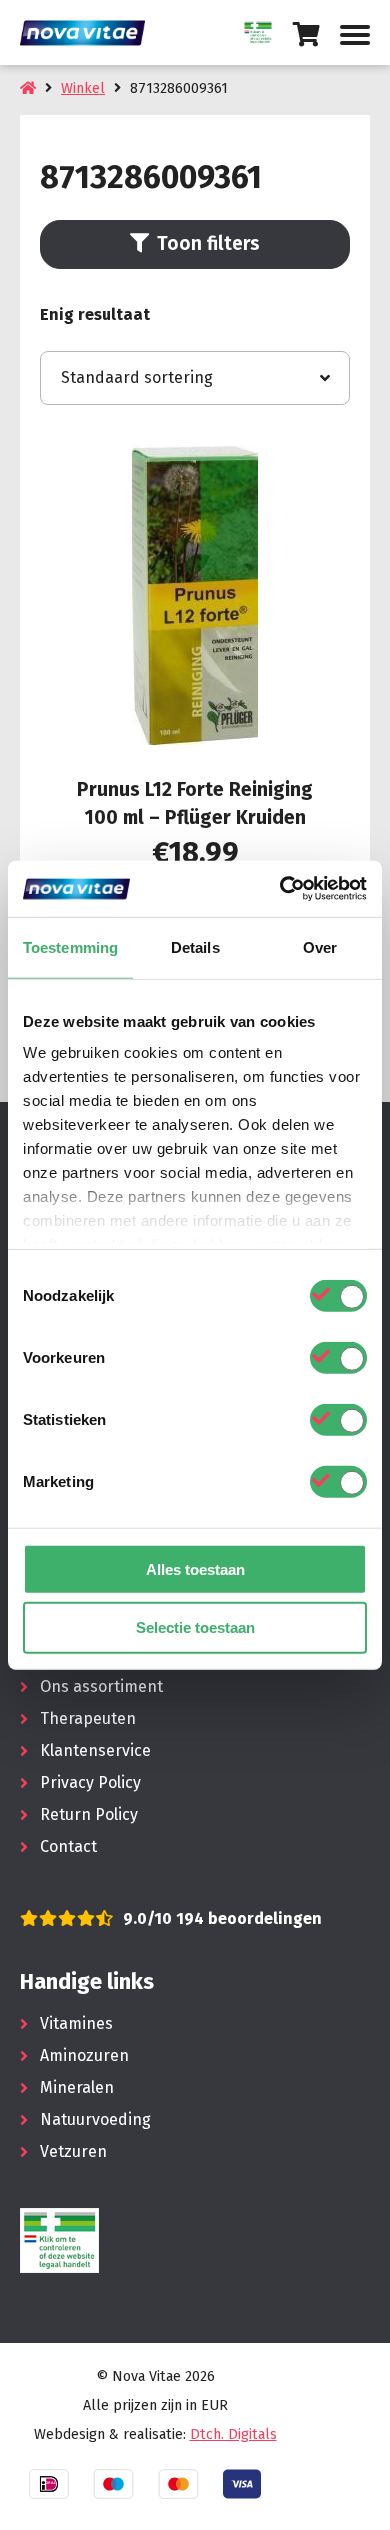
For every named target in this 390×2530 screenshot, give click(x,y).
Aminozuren (84, 2055)
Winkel (83, 88)
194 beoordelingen (247, 1918)
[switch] (338, 1357)
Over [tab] (320, 946)
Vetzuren (73, 2151)
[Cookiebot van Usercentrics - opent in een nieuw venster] (280, 889)
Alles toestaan (195, 1568)
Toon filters (208, 243)
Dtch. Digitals (233, 2434)
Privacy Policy (90, 1782)
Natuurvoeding (95, 2119)
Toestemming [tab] (70, 946)
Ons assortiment (101, 1686)
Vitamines (76, 2023)
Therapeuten (88, 1718)
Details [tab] (195, 946)
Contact (68, 1846)
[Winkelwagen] (306, 34)
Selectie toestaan (195, 1627)
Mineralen (77, 2087)
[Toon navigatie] (355, 35)
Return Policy (89, 1814)
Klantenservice (95, 1750)
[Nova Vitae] (90, 32)
